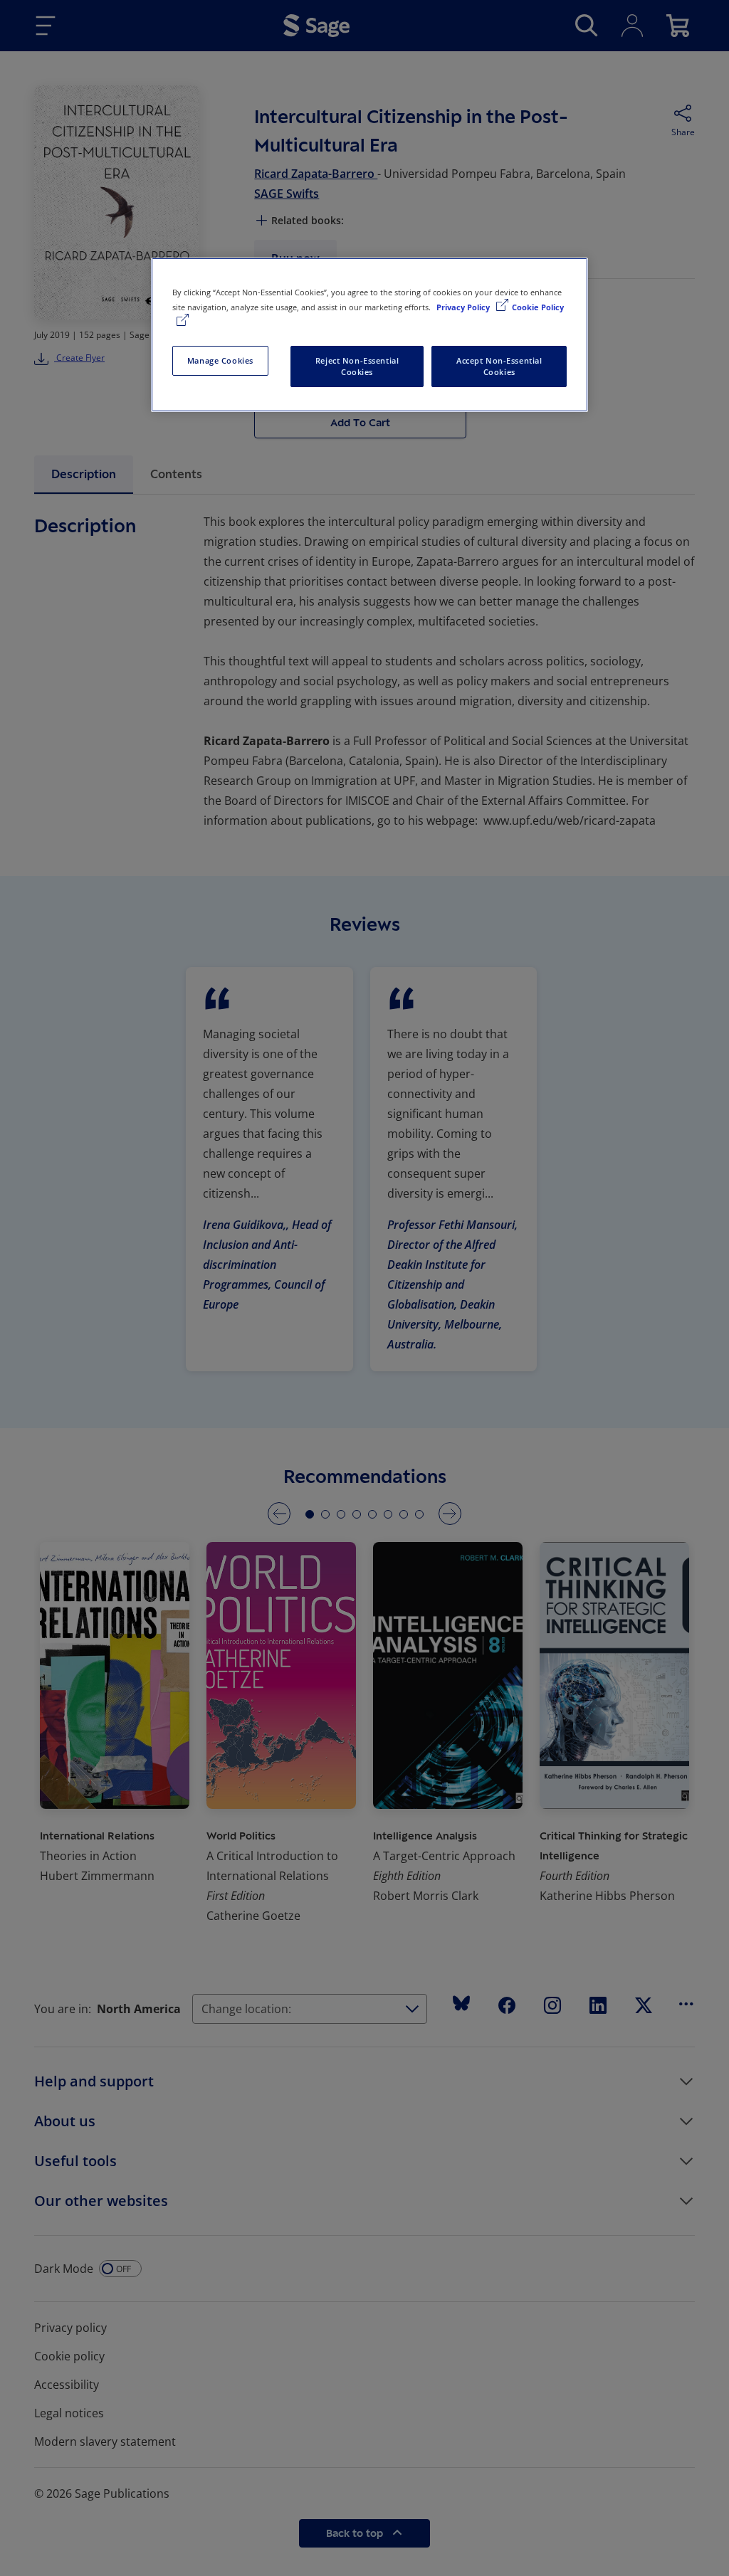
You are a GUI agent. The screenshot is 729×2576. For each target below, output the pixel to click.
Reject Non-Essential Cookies (357, 366)
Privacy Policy (464, 307)
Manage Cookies (220, 360)
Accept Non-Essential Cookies (499, 366)
